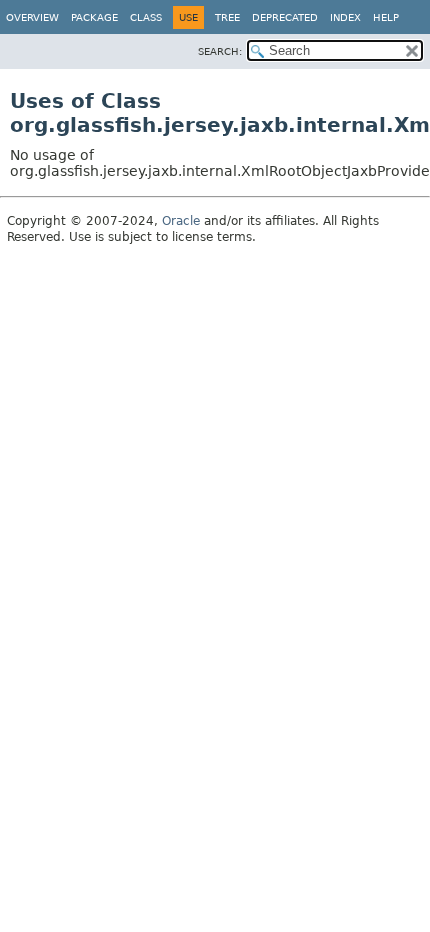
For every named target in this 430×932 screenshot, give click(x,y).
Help (386, 17)
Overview (32, 17)
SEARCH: (220, 51)
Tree (227, 17)
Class (146, 17)
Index (345, 17)
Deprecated (285, 17)
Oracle (181, 221)
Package (94, 17)
